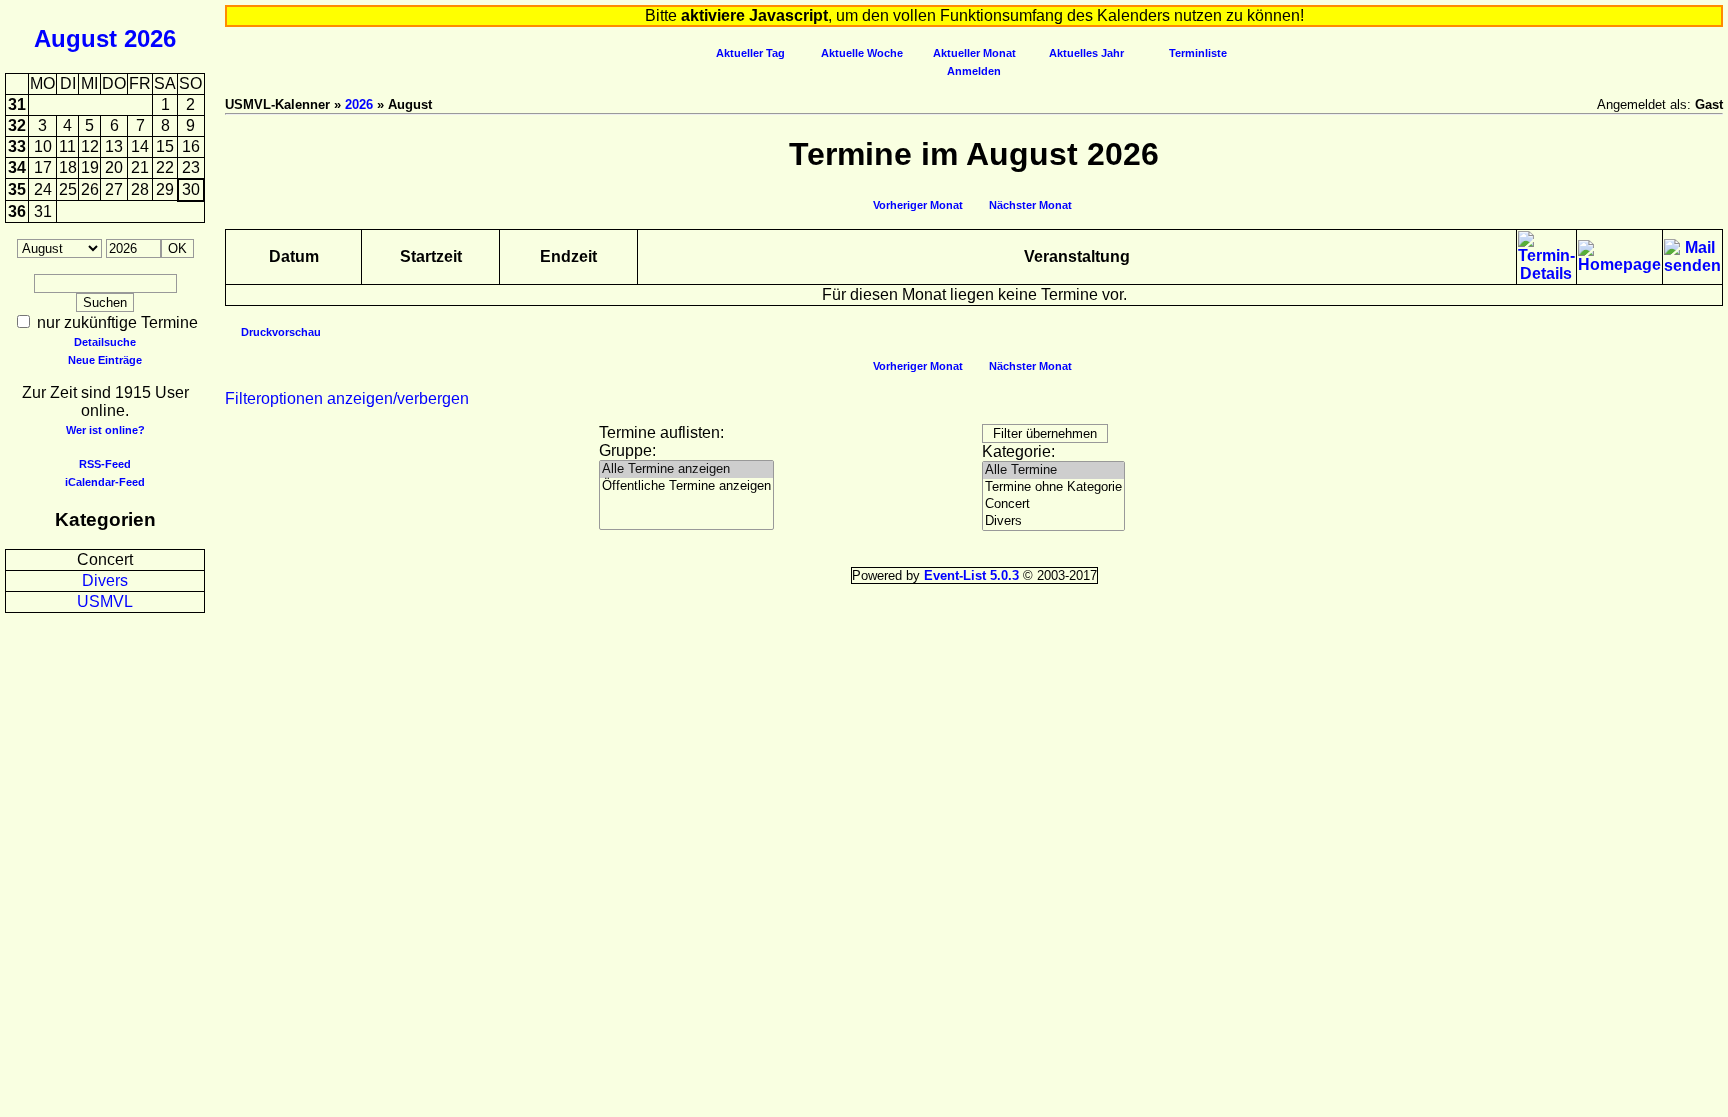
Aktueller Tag (750, 53)
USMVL (105, 601)
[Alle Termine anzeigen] (686, 469)
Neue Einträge (105, 360)
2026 (150, 38)
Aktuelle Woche (862, 53)
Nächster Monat (1030, 205)
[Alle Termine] (1053, 470)
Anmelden (974, 71)
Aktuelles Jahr (1086, 53)
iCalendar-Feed (105, 482)
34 (17, 167)
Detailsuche (105, 342)
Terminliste (1198, 53)
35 (17, 189)
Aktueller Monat (974, 53)
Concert (105, 559)
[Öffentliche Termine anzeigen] (686, 486)
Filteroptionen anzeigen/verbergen (347, 398)
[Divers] (1053, 521)
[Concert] (1053, 504)
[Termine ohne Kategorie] (1053, 487)
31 (17, 104)
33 (17, 146)
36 (17, 211)
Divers (105, 580)
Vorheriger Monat (918, 205)
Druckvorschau (281, 332)
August (75, 38)
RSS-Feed (105, 464)
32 (17, 125)
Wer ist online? (105, 430)
